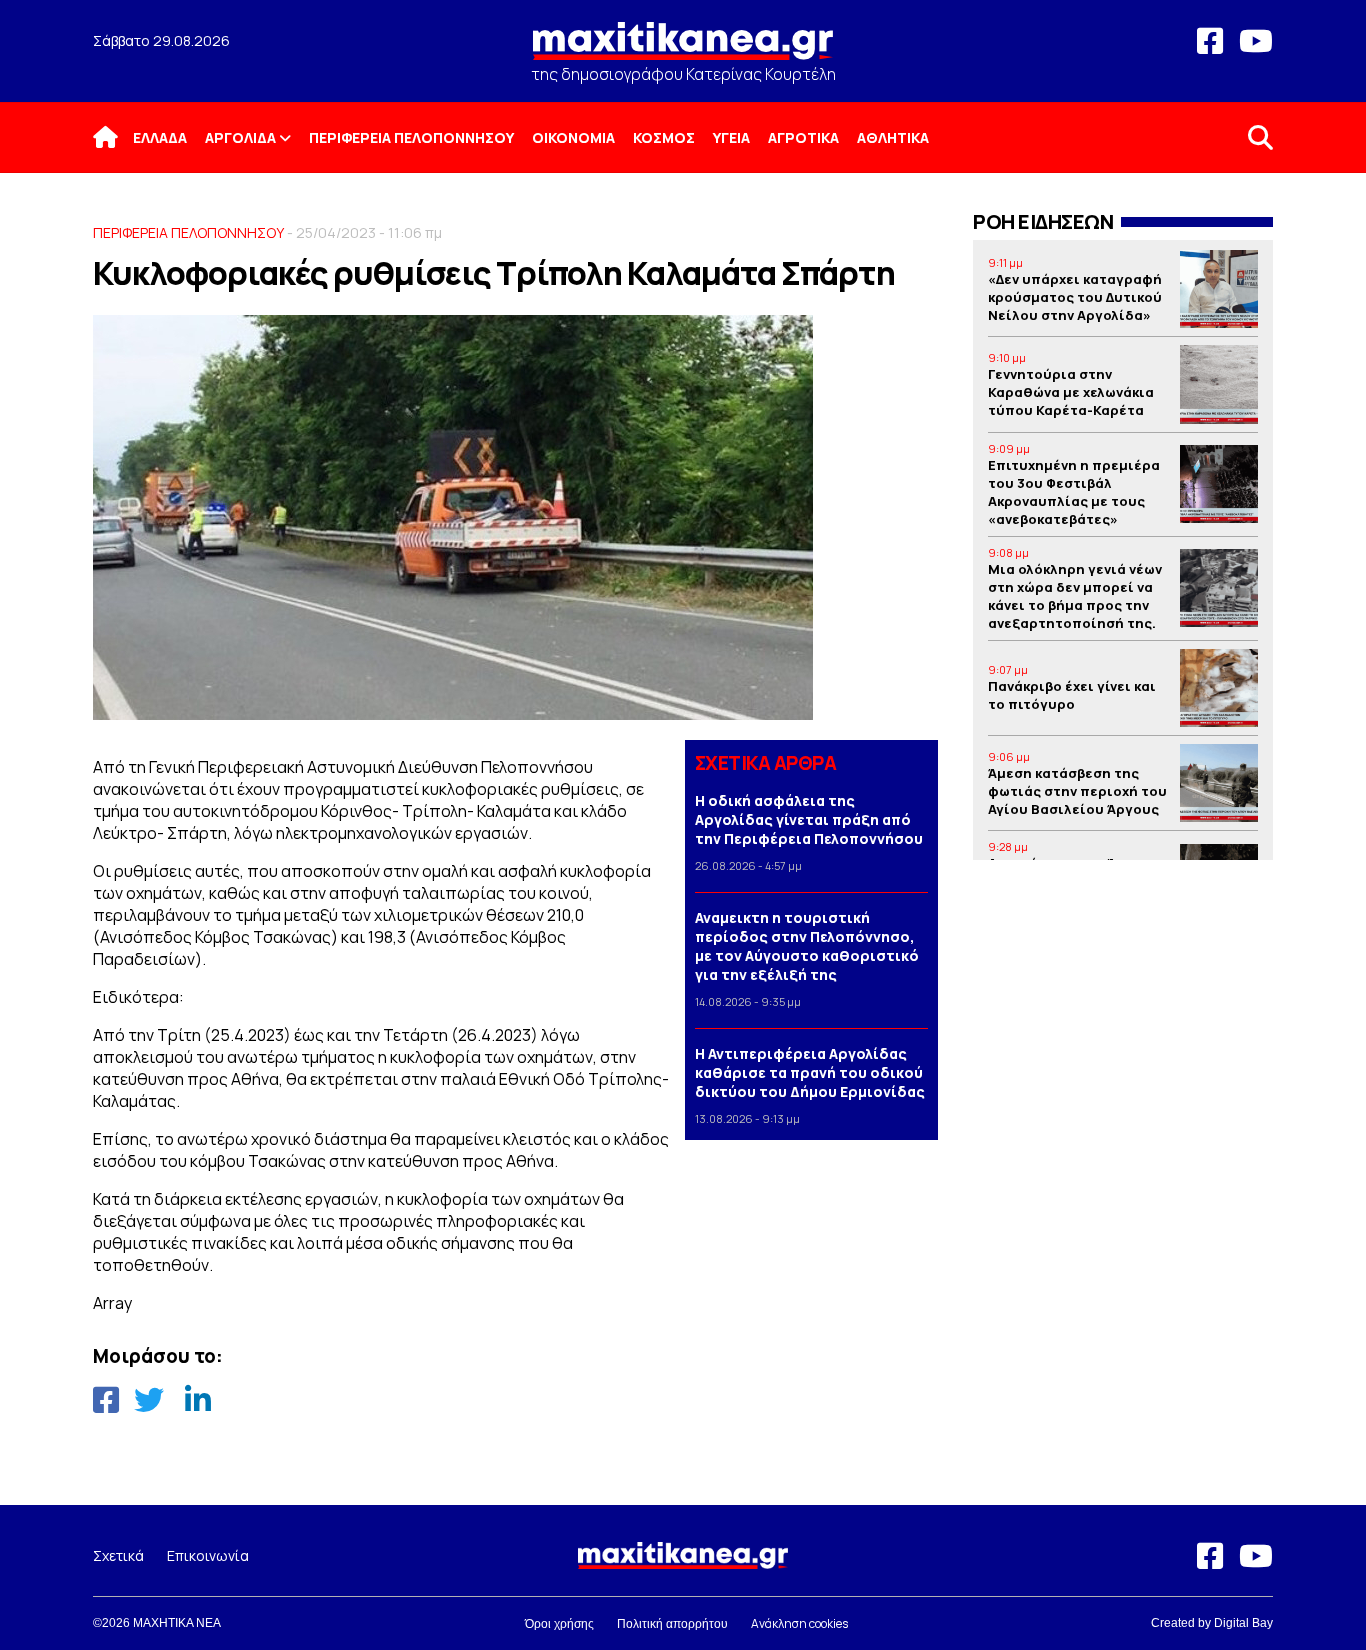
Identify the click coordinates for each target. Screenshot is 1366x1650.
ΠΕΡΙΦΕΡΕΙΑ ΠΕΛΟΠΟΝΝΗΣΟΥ (411, 137)
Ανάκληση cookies (799, 1623)
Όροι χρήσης (559, 1624)
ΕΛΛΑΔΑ (160, 137)
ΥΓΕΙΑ (731, 137)
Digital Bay (1243, 1623)
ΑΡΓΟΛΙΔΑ (240, 137)
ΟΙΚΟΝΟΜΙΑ (573, 137)
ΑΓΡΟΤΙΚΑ (803, 137)
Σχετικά (118, 1555)
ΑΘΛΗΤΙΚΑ (893, 137)
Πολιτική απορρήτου (672, 1624)
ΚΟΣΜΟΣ (664, 137)
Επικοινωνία (208, 1555)
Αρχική (118, 137)
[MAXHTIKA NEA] (683, 49)
